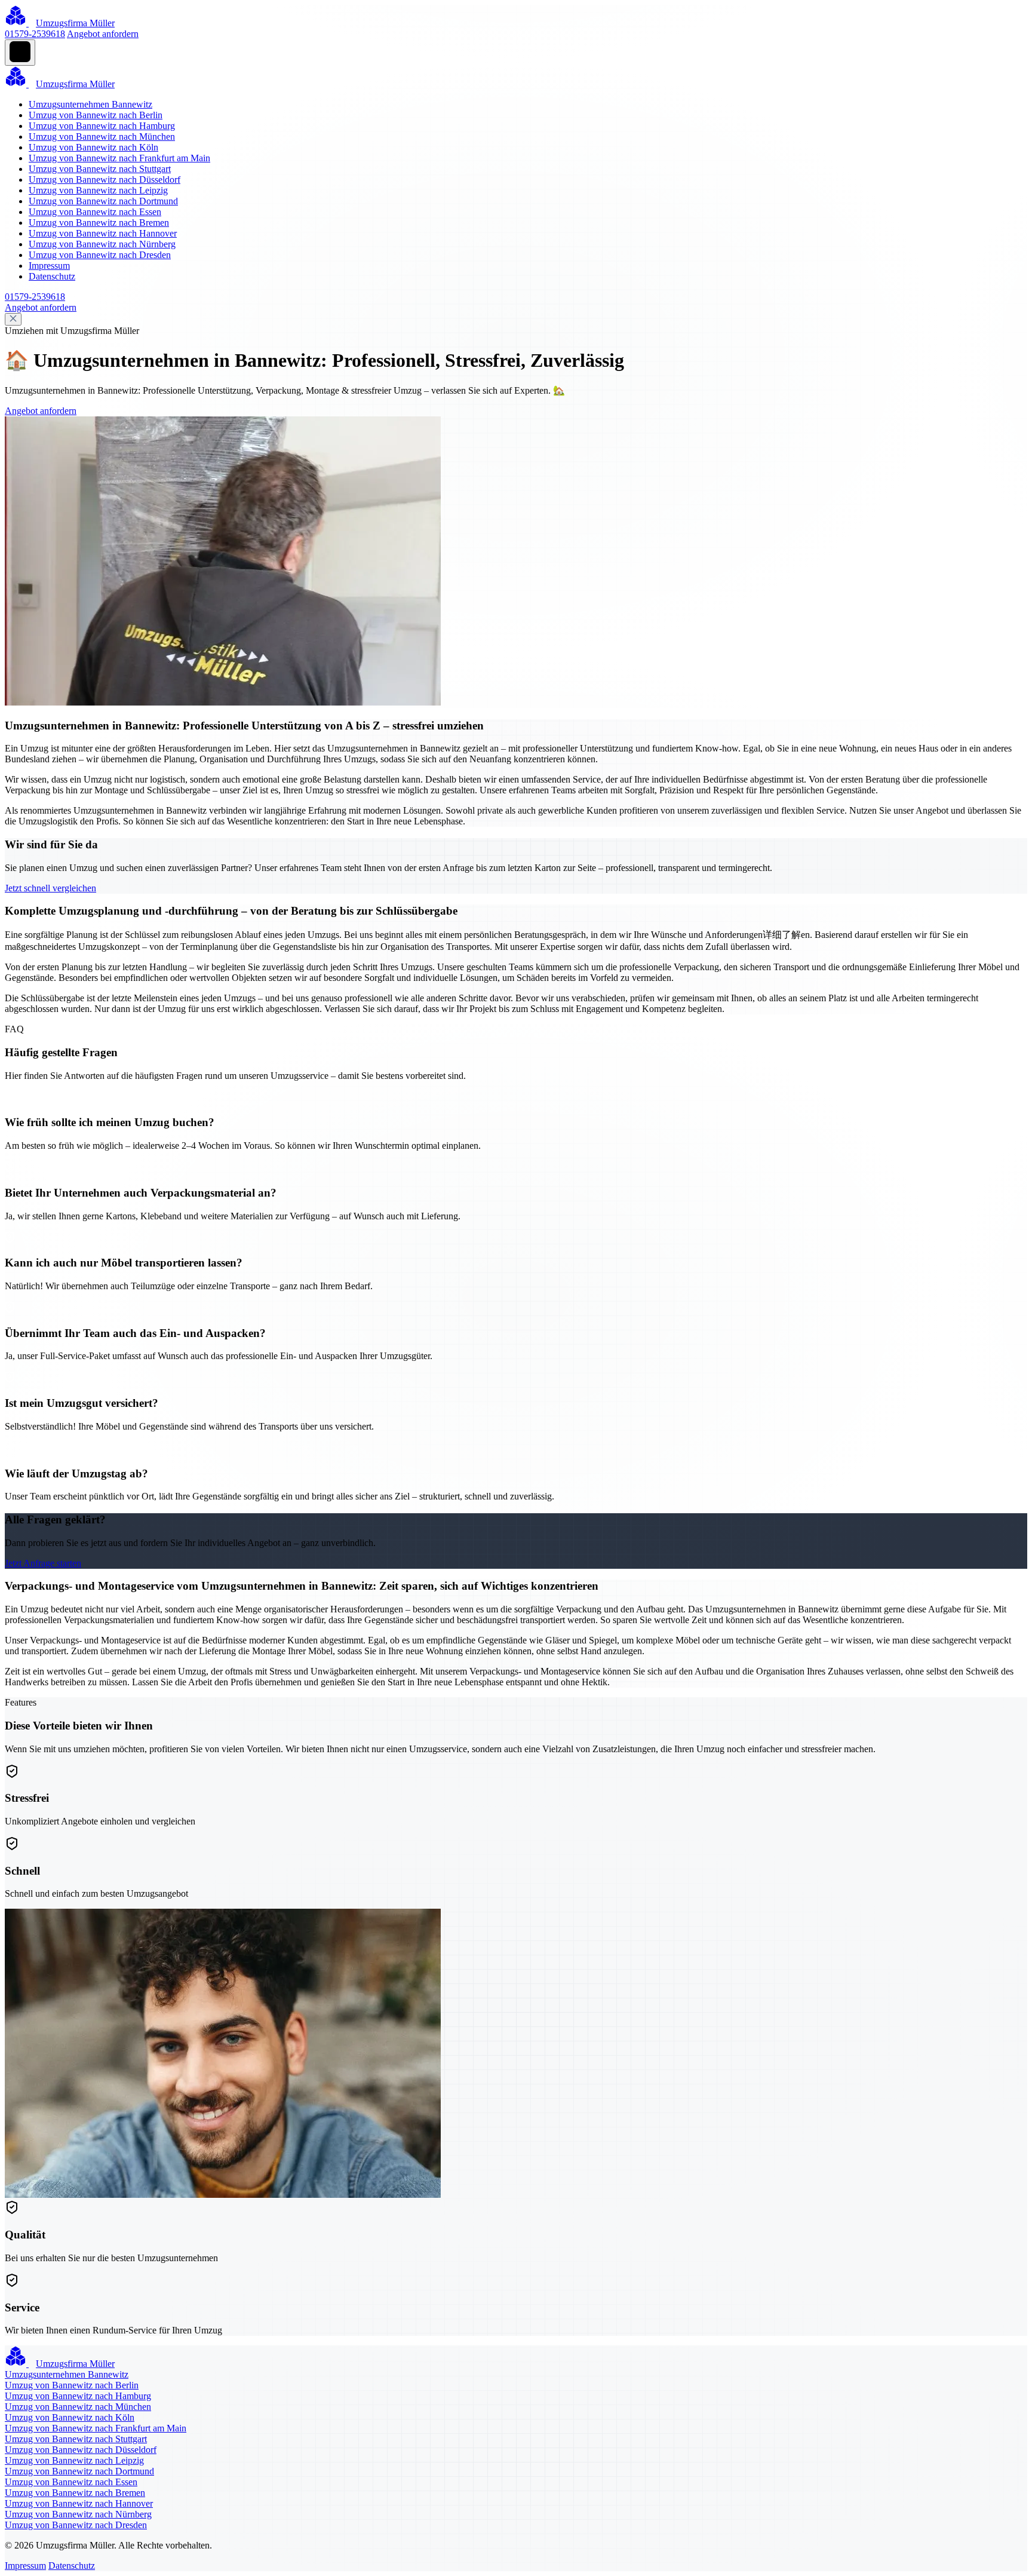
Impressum (49, 266)
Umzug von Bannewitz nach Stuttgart (100, 169)
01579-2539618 (35, 34)
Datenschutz (52, 276)
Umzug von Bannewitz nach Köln (93, 147)
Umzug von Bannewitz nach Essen (95, 212)
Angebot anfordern (103, 34)
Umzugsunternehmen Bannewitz (90, 104)
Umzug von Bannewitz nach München (102, 137)
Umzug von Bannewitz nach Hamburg (102, 126)
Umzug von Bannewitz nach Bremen (99, 223)
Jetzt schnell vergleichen (50, 888)
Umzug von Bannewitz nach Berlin (96, 115)
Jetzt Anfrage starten (43, 1563)
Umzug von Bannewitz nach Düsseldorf (105, 180)
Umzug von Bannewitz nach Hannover (103, 233)
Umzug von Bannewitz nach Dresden (100, 255)
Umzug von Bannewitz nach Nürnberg (102, 244)
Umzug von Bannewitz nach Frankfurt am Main (119, 158)
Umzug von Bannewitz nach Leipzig (98, 190)
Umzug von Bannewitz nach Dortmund (103, 201)
